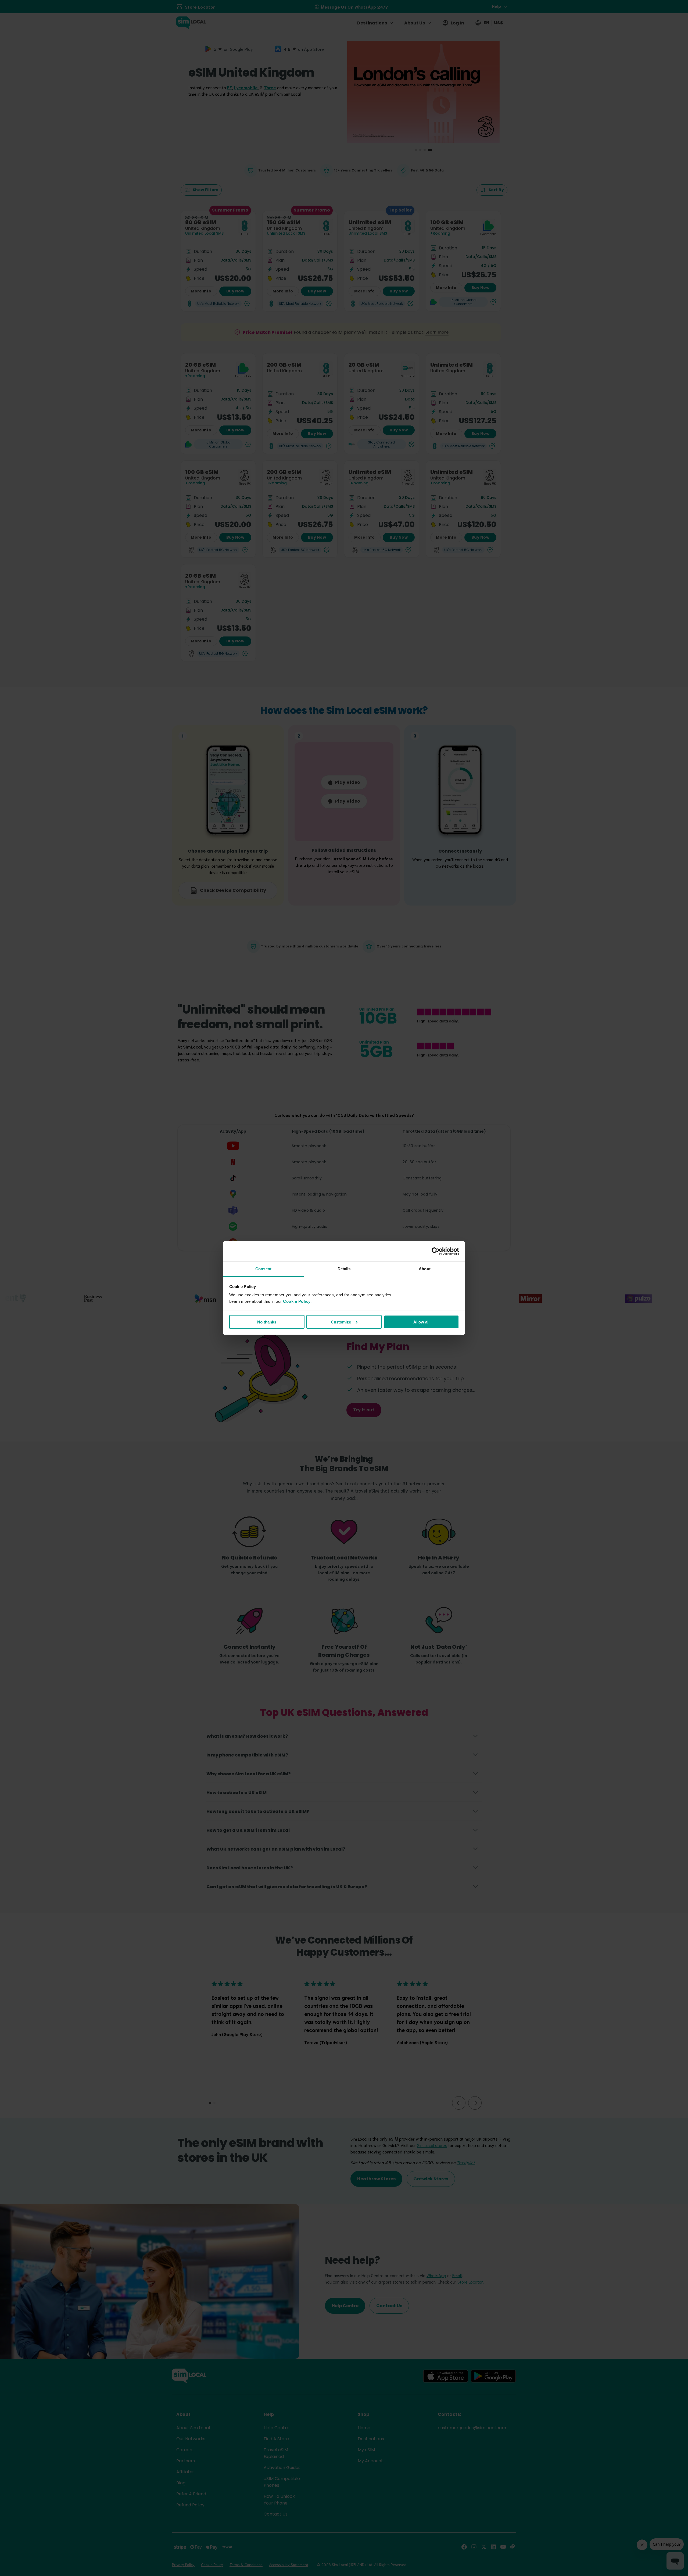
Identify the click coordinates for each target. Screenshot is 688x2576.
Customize (341, 1322)
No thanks (267, 1322)
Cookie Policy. (297, 1301)
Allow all (421, 1322)
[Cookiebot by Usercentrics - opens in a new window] (436, 1251)
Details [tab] (344, 1269)
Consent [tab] (263, 1269)
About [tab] (425, 1269)
